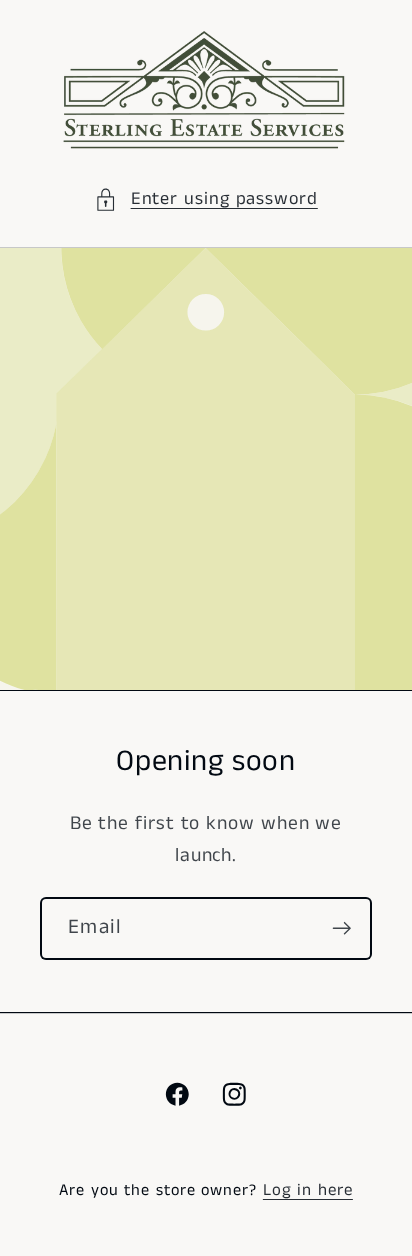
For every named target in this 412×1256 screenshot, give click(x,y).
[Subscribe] (341, 928)
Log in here (308, 1190)
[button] (206, 199)
